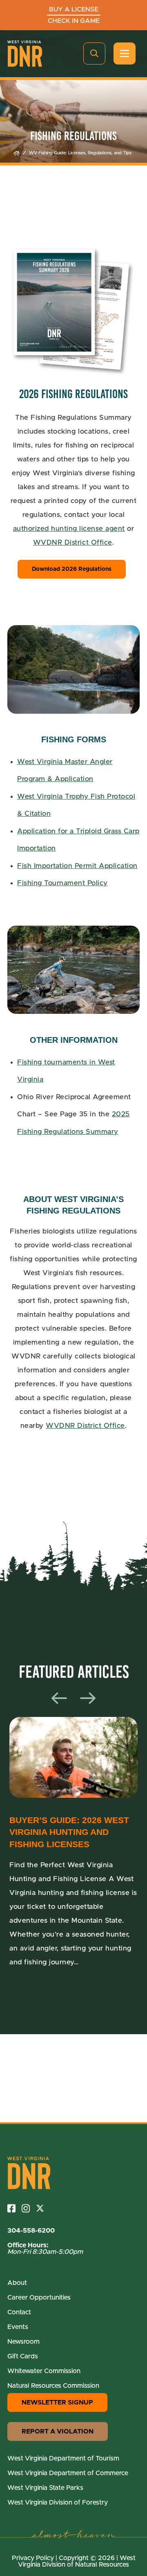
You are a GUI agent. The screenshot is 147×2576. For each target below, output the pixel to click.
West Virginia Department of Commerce (68, 2473)
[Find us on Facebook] (14, 2208)
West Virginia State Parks (45, 2488)
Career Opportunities (39, 2298)
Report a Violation (58, 2431)
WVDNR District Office (73, 542)
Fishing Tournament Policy (62, 883)
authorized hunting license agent (69, 529)
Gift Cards (23, 2356)
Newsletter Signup (57, 2402)
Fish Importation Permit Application (77, 866)
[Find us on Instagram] (29, 2208)
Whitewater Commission (44, 2371)
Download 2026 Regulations (72, 569)
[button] (94, 53)
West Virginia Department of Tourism (63, 2458)
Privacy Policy (33, 2558)
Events (18, 2327)
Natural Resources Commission (53, 2386)
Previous (59, 1698)
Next (88, 1698)
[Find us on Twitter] (43, 2208)
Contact (19, 2312)
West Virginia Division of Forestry (58, 2503)
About (17, 2283)
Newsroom (23, 2342)
